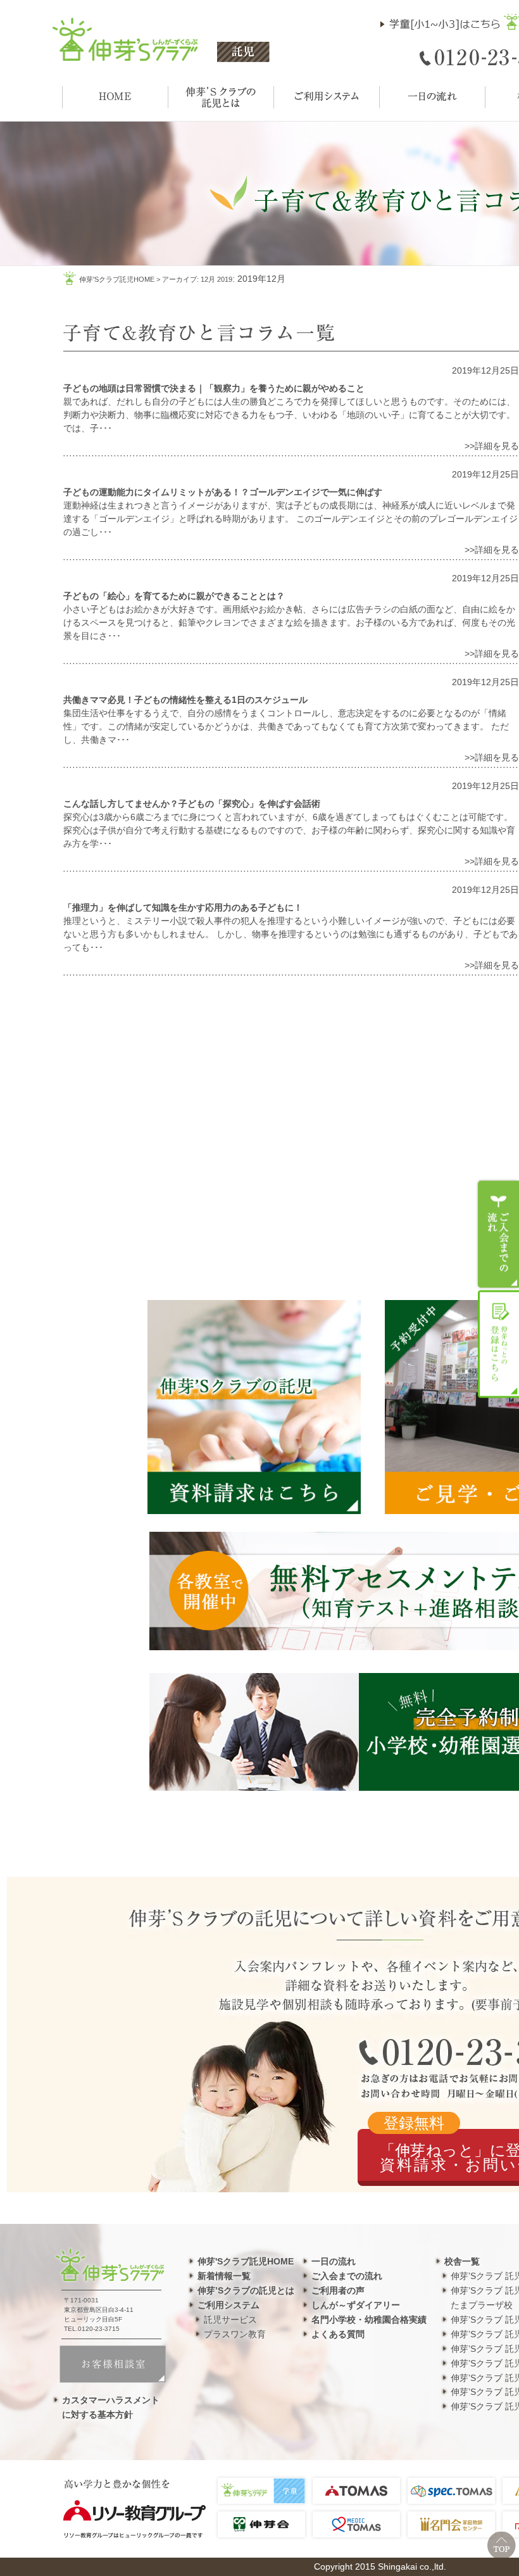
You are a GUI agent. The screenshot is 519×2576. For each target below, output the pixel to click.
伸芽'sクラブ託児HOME (117, 279)
